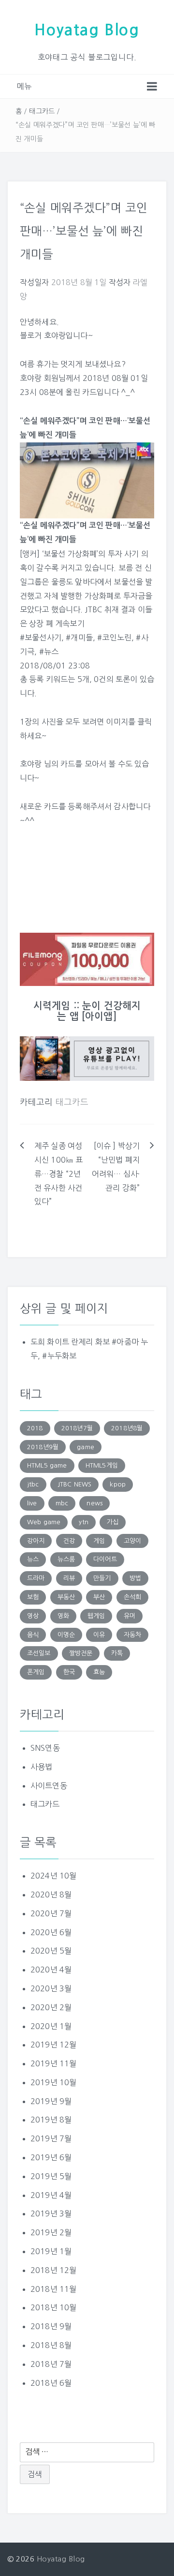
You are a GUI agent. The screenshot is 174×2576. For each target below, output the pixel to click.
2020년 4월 (51, 1970)
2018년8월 (127, 1428)
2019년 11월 (53, 2063)
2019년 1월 (51, 2251)
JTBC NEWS (74, 1484)
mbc (62, 1503)
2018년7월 (77, 1428)
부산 (99, 1597)
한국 (69, 1672)
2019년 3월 (51, 2213)
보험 (33, 1597)
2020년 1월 (51, 2026)
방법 (135, 1578)
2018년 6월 (51, 2383)
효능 (99, 1672)
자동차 (132, 1635)
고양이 (132, 1541)
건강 (69, 1541)
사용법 (41, 1767)
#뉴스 (49, 652)
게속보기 (70, 623)
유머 (130, 1616)
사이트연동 (49, 1786)
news (94, 1503)
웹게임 (96, 1616)
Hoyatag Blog (87, 30)
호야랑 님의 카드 (47, 764)
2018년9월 (43, 1447)
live (32, 1503)
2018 (35, 1428)
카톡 (117, 1653)
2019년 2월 (51, 2232)
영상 (33, 1616)
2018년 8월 (51, 2345)
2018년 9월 (51, 2326)
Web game (44, 1522)
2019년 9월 (51, 2101)
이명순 (66, 1635)
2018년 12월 (53, 2270)
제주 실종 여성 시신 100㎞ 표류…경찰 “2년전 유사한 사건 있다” (58, 1174)
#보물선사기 (41, 637)
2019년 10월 (53, 2082)
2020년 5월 (51, 1951)
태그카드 (42, 111)
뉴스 (33, 1559)
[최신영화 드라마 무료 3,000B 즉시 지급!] (87, 959)
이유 (99, 1635)
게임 (99, 1541)
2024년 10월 (53, 1876)
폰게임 (36, 1672)
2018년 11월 (53, 2289)
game (86, 1447)
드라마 (36, 1578)
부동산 (66, 1597)
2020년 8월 (51, 1894)
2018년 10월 (53, 2307)
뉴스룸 (66, 1559)
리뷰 (69, 1578)
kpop (118, 1484)
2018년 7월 (51, 2364)
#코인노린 (114, 637)
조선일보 (39, 1653)
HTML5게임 (102, 1465)
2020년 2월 (51, 2007)
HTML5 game (47, 1465)
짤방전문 (81, 1653)
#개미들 (79, 637)
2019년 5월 (51, 2176)
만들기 (102, 1578)
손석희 (132, 1597)
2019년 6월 (51, 2157)
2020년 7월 (51, 1913)
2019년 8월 (51, 2120)
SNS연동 (45, 1748)
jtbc (33, 1484)
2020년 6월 (51, 1932)
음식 (33, 1635)
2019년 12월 (53, 2045)
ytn (83, 1522)
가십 (113, 1522)
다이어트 (105, 1559)
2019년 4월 (51, 2195)
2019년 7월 (51, 2138)
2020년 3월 (51, 1988)
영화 (63, 1616)
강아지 (36, 1541)
